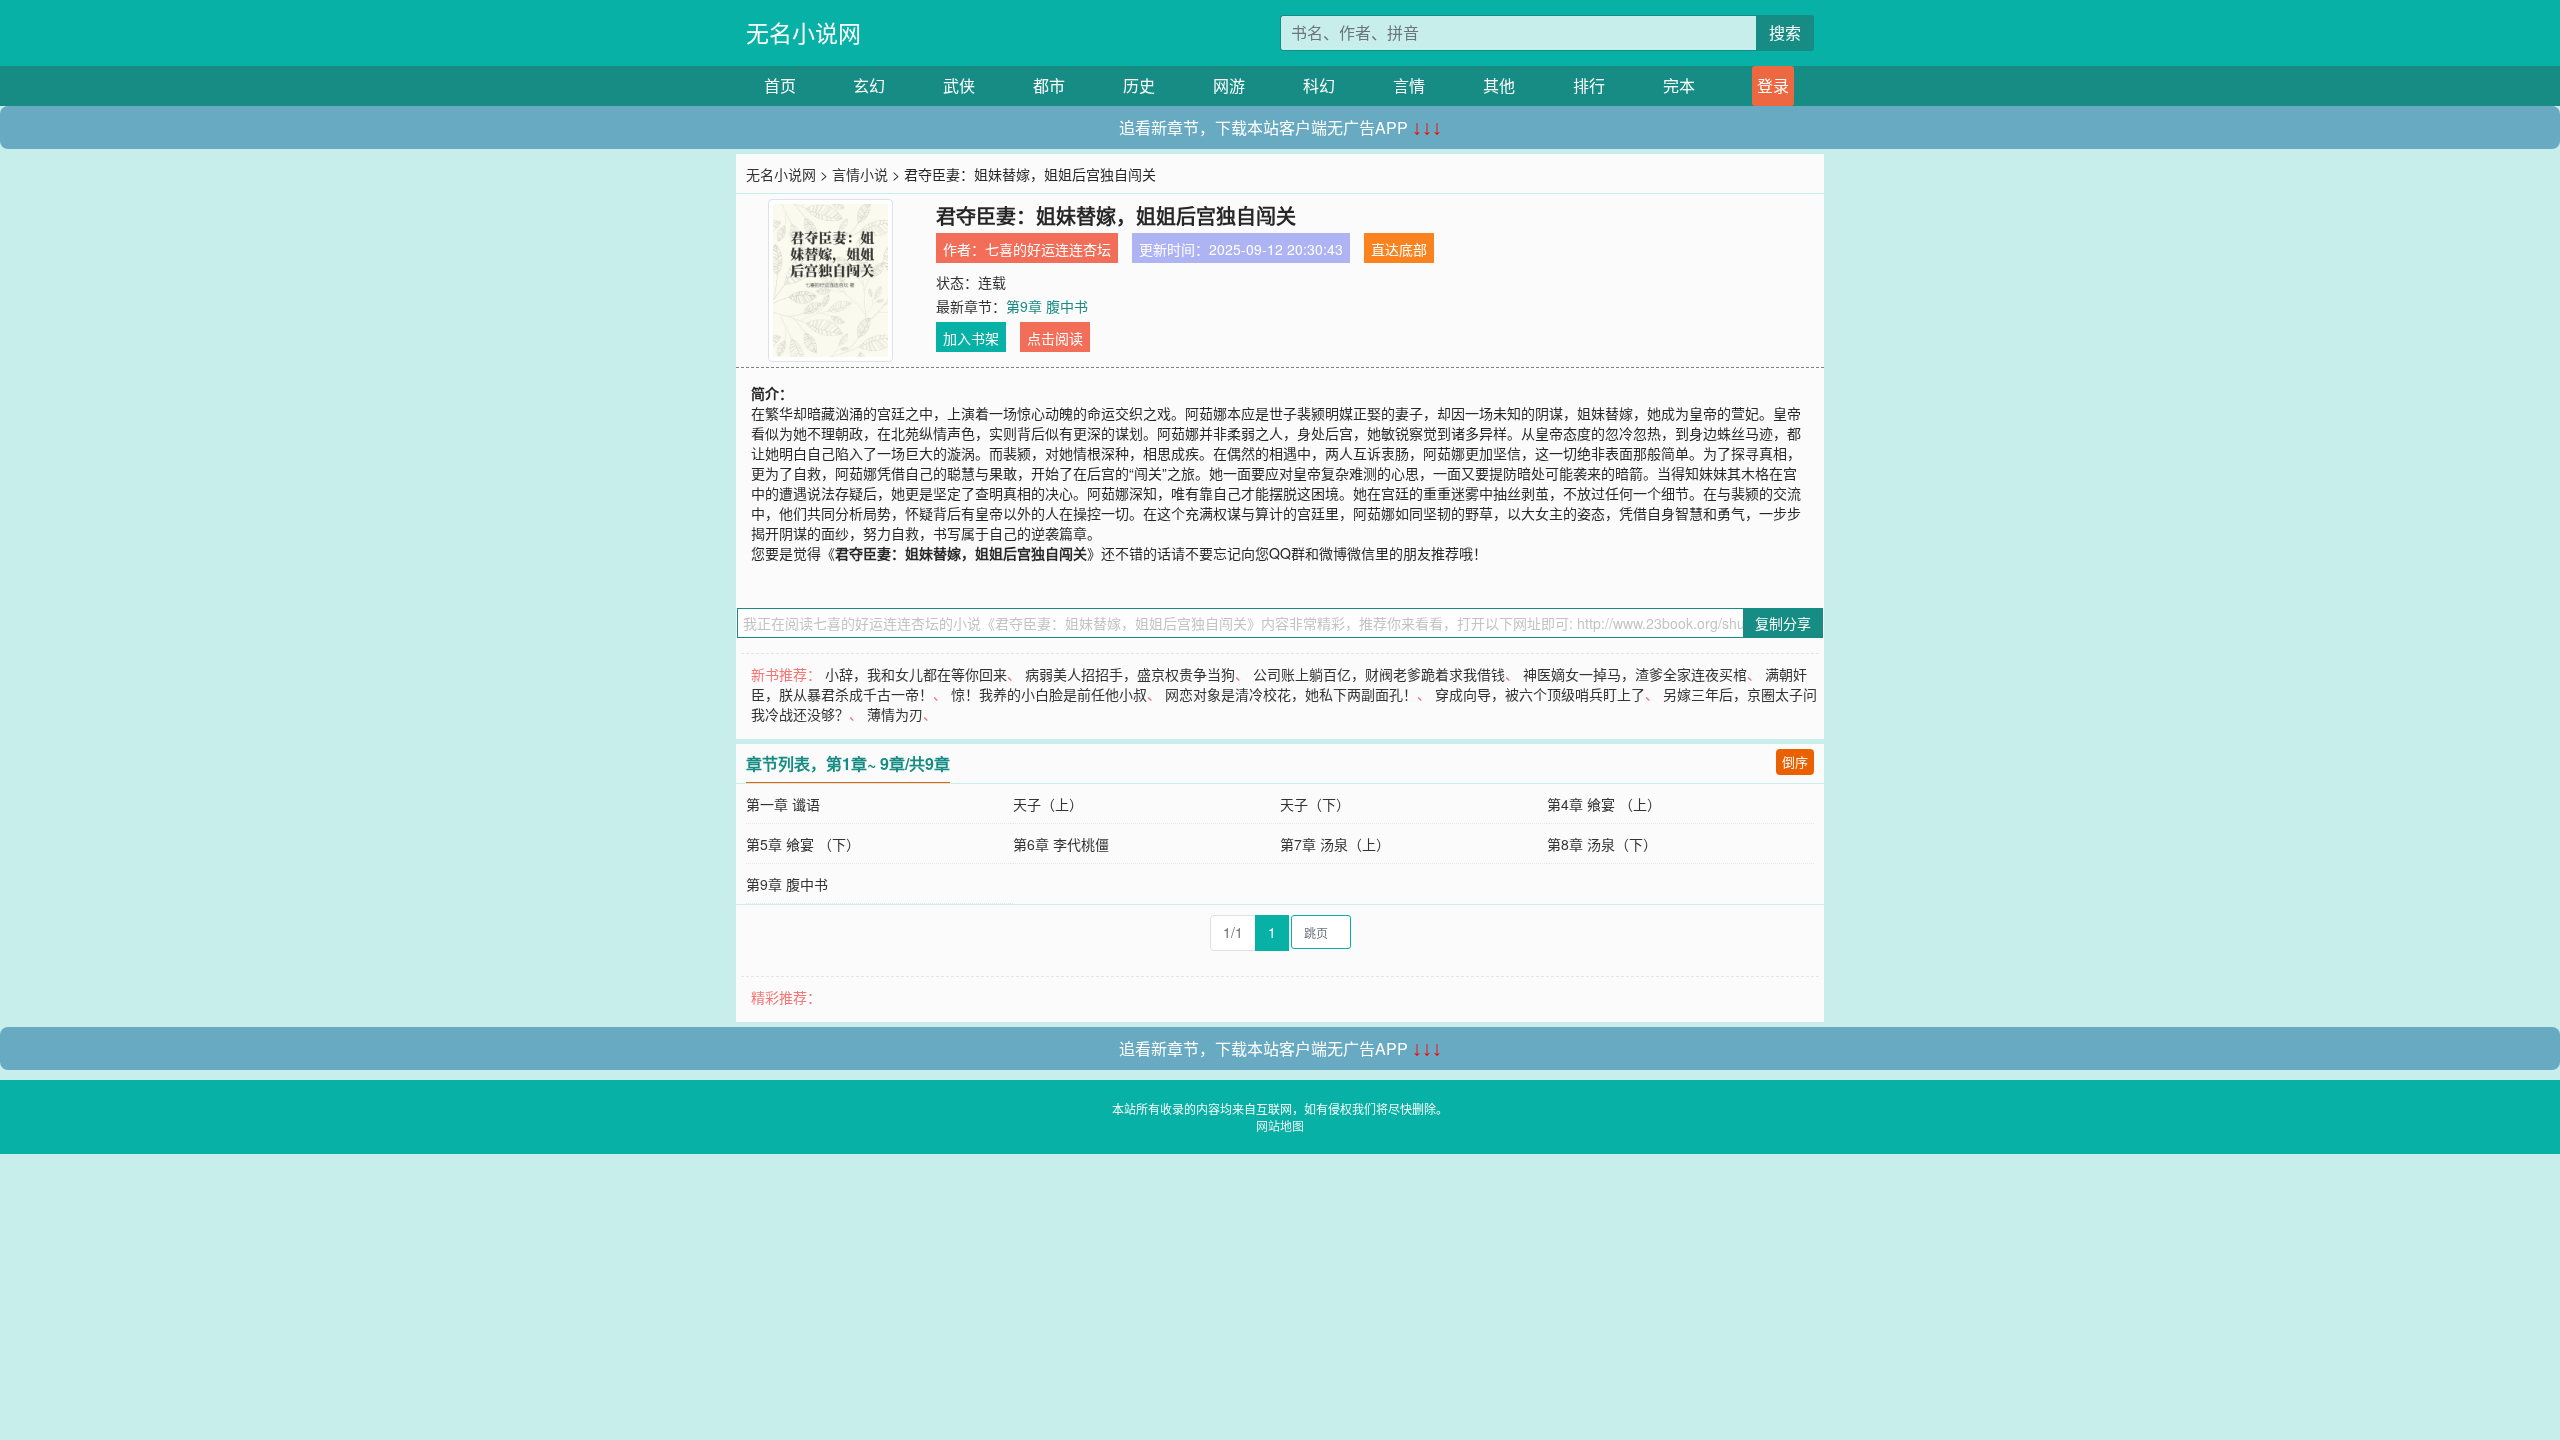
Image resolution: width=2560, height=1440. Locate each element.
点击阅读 (1055, 338)
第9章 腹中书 (1047, 306)
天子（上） (1048, 804)
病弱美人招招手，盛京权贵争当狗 (1130, 674)
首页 (780, 85)
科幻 (1319, 85)
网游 (1229, 85)
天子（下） (1315, 804)
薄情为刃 (895, 714)
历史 (1139, 85)
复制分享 (1783, 623)
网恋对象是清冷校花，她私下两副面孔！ (1291, 694)
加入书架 (971, 338)
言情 (1409, 85)
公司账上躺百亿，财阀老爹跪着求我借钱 (1379, 674)
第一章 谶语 (783, 804)
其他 (1499, 85)
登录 (1773, 85)
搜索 (1785, 32)
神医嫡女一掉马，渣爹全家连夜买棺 (1635, 674)
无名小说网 (803, 32)
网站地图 (1280, 1125)
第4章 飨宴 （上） (1604, 804)
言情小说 (860, 174)
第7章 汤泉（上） (1335, 844)
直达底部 (1399, 249)
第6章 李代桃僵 (1061, 844)
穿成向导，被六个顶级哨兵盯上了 (1540, 694)
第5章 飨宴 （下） (803, 844)
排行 (1589, 85)
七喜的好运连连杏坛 (1048, 249)
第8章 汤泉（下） (1602, 844)
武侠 (959, 85)
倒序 (1795, 761)
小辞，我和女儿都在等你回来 (916, 674)
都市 (1049, 85)
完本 (1679, 85)
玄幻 (869, 85)
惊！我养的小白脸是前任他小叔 (1049, 694)
